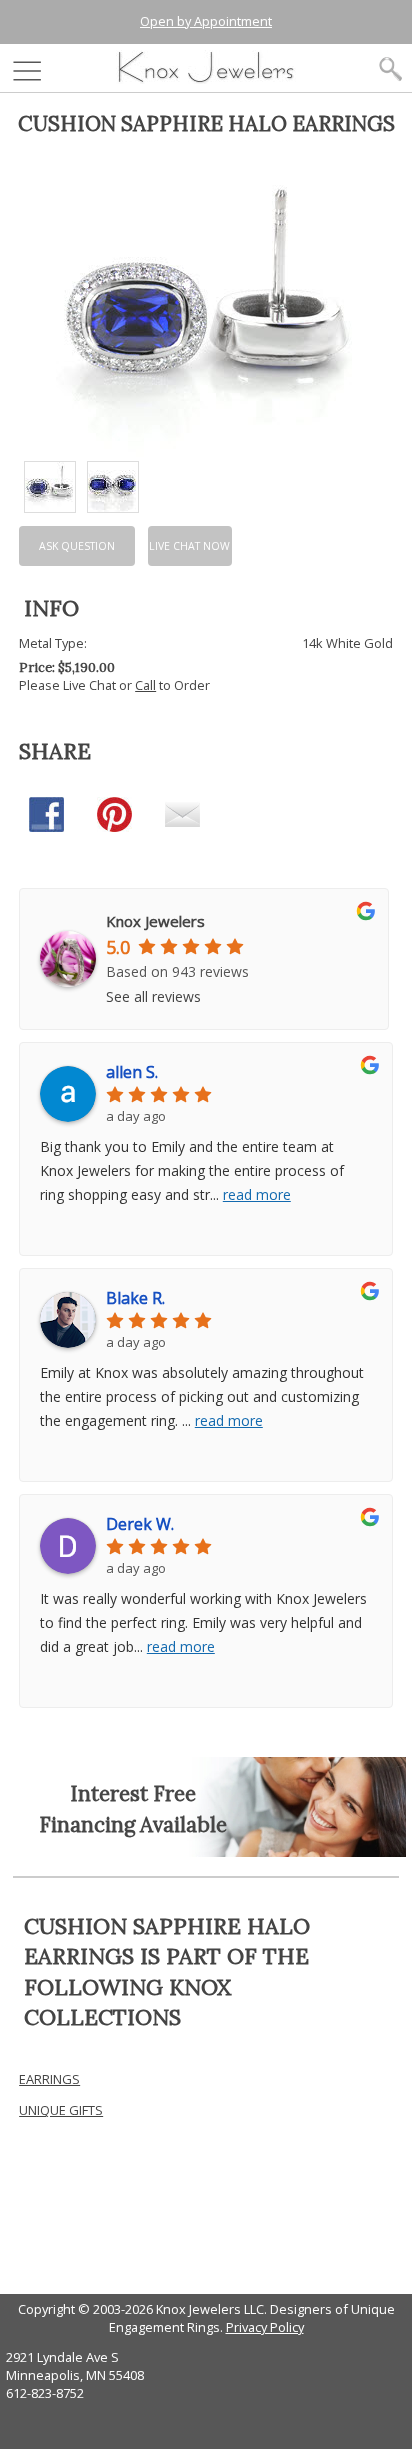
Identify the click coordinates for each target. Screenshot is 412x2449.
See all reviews (153, 996)
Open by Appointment (206, 21)
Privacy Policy (265, 2327)
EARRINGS (49, 2079)
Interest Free (133, 1793)
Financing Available (133, 1824)
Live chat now (189, 546)
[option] (50, 487)
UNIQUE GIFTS (61, 2110)
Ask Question (77, 546)
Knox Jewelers (155, 921)
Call (145, 685)
